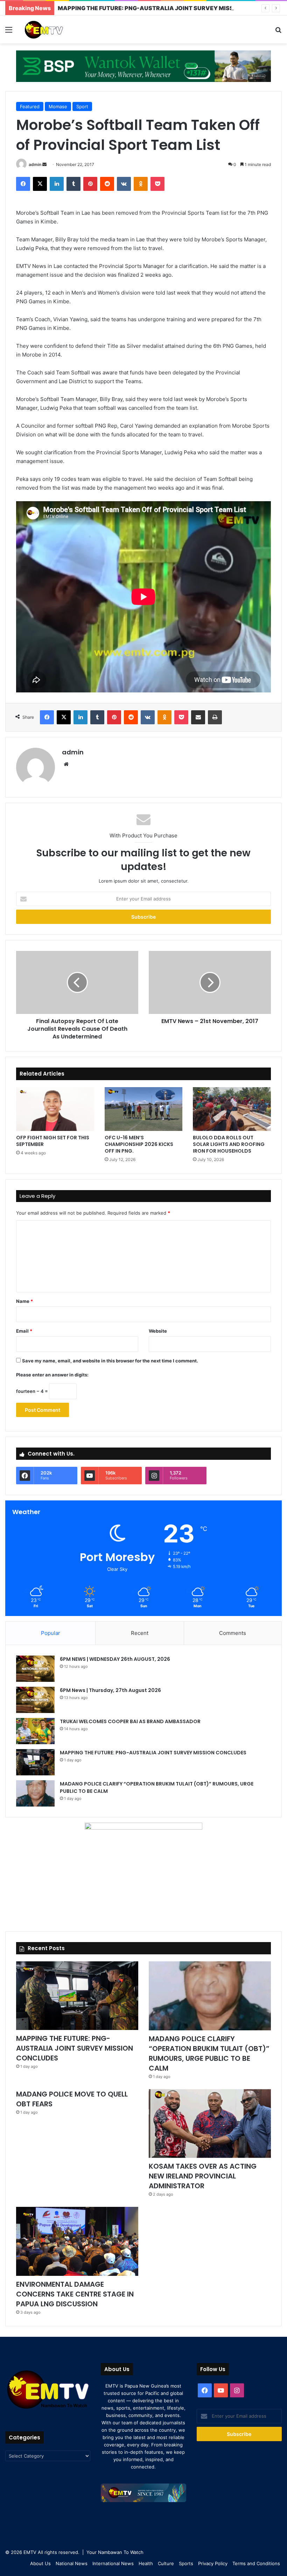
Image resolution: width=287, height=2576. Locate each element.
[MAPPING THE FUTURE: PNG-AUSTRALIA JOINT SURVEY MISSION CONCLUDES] (35, 1762)
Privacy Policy (213, 2563)
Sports (186, 2563)
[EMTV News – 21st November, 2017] (210, 982)
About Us (40, 2563)
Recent (140, 1633)
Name (24, 1301)
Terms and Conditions (256, 2563)
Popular (51, 1633)
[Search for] (278, 32)
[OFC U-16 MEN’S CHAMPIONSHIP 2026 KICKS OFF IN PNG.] (144, 1109)
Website (158, 1331)
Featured (30, 106)
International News (113, 2563)
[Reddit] (107, 184)
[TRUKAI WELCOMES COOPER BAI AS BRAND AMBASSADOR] (35, 1731)
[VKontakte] (124, 184)
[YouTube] (221, 2390)
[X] (40, 184)
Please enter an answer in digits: (52, 1375)
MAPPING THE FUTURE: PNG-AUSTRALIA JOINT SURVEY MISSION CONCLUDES (169, 8)
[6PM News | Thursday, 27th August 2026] (35, 1700)
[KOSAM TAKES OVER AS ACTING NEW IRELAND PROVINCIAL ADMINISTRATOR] (210, 2124)
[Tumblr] (73, 184)
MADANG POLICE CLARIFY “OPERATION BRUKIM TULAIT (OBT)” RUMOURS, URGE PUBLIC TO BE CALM (209, 2053)
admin (35, 164)
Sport (82, 106)
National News (72, 2563)
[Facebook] (23, 184)
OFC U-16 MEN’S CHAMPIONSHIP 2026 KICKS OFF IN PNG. (139, 1144)
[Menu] (9, 32)
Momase (58, 106)
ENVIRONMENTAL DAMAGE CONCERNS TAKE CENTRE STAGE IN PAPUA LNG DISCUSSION (75, 2294)
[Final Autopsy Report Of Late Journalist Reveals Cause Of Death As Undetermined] (77, 982)
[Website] (66, 764)
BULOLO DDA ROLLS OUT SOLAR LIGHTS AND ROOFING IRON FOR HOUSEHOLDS (229, 1144)
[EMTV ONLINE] (56, 29)
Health (146, 2563)
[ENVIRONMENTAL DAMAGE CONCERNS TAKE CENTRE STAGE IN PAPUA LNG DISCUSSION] (77, 2241)
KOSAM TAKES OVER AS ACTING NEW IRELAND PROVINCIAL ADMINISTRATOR (203, 2176)
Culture (166, 2563)
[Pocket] (157, 184)
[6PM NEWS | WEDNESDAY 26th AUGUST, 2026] (35, 1669)
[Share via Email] (198, 717)
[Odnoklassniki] (141, 184)
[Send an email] (44, 164)
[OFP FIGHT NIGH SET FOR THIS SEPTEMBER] (55, 1109)
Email (24, 1331)
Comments (233, 1633)
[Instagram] (237, 2390)
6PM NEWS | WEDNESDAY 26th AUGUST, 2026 (115, 1659)
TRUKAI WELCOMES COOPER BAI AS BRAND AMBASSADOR (130, 1721)
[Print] (215, 717)
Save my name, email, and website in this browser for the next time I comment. (110, 1361)
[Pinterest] (90, 184)
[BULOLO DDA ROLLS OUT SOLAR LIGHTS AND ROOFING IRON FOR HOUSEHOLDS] (232, 1109)
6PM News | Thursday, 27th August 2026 (110, 1690)
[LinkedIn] (57, 184)
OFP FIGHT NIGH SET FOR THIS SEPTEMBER (53, 1141)
